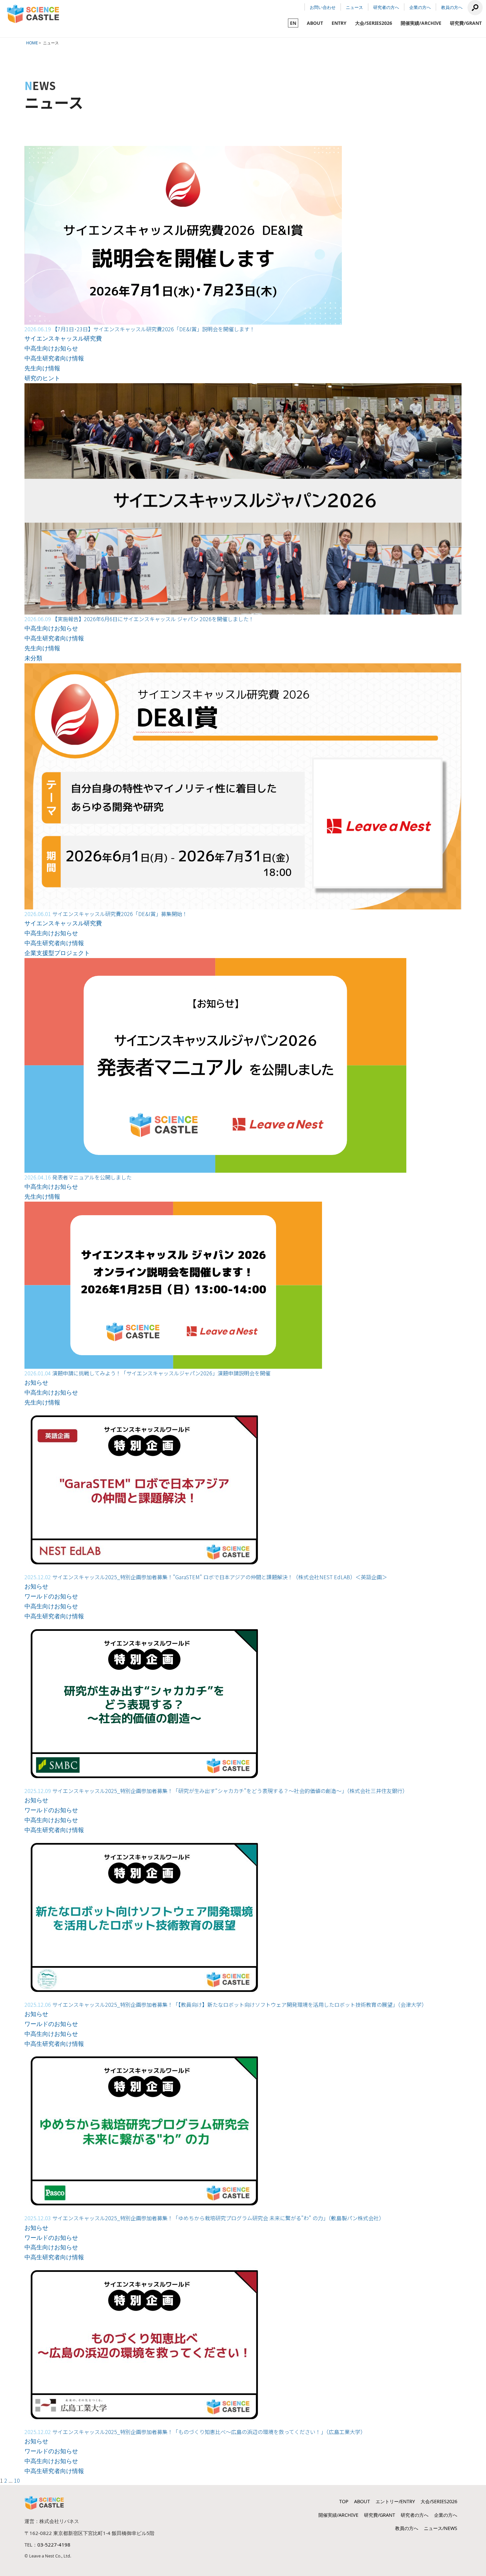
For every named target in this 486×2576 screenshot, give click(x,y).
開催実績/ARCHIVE (421, 23)
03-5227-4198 (54, 2545)
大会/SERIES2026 (374, 23)
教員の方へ (452, 7)
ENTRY (339, 23)
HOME (32, 43)
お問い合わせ (323, 7)
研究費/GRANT (466, 23)
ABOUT (315, 23)
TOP (344, 2501)
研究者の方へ (386, 7)
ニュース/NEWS (441, 2528)
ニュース (354, 7)
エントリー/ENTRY (395, 2501)
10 (17, 2480)
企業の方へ (420, 7)
